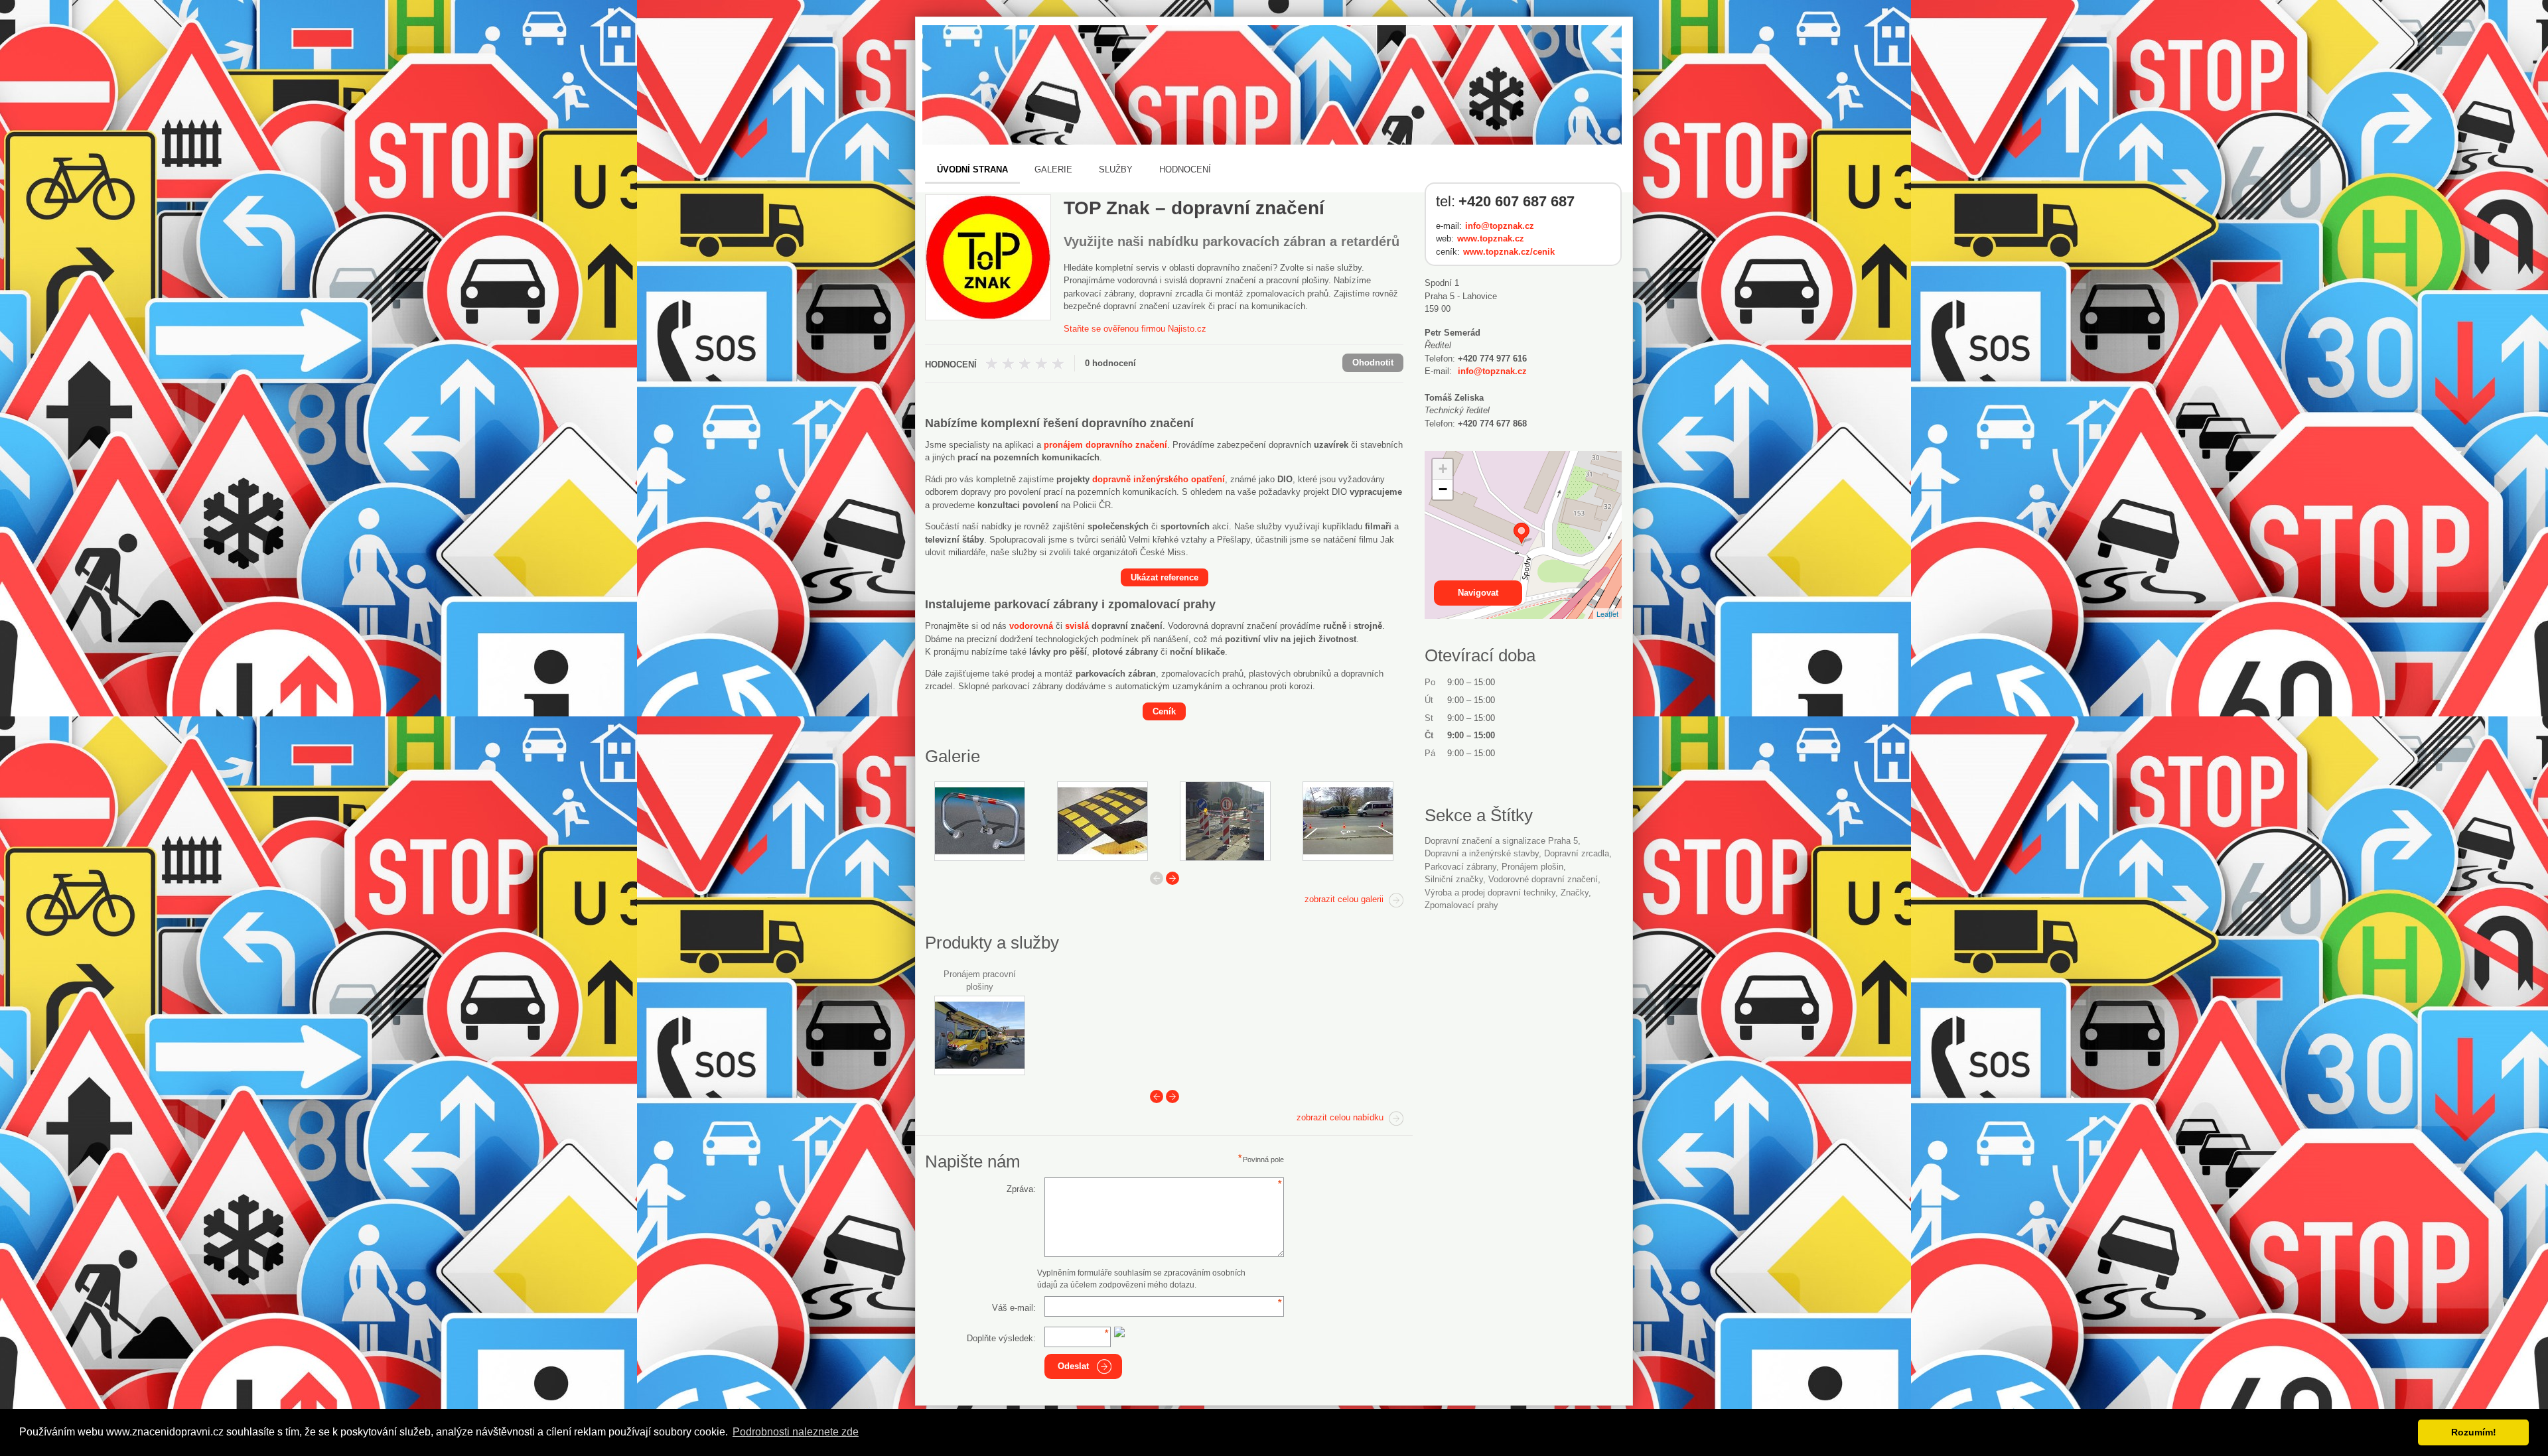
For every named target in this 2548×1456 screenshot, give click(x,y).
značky (1575, 893)
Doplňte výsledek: (1001, 1338)
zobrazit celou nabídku (1340, 1117)
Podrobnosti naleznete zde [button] (796, 1432)
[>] (1172, 1096)
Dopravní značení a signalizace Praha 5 (1501, 841)
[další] (1172, 878)
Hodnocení (1185, 169)
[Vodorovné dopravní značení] (1348, 821)
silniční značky (1454, 879)
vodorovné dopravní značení (1543, 879)
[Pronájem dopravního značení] (1225, 821)
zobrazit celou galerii (1344, 899)
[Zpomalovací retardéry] (1102, 821)
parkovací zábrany (1460, 867)
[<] (1157, 1096)
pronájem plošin (1532, 867)
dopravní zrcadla (1577, 853)
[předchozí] (1157, 878)
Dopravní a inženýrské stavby (1482, 853)
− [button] (1443, 489)
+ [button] (1443, 469)
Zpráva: (1021, 1189)
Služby (1116, 169)
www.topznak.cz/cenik (1509, 252)
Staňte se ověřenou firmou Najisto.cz (1135, 329)
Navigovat (1478, 593)
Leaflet (1607, 614)
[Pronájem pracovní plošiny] (980, 1035)
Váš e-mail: (1014, 1308)
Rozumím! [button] (2474, 1432)
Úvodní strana (972, 169)
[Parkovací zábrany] (980, 821)
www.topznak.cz (1491, 238)
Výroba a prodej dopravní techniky (1490, 893)
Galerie (1053, 169)
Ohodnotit (1373, 363)
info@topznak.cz (1500, 226)
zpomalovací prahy (1461, 905)
